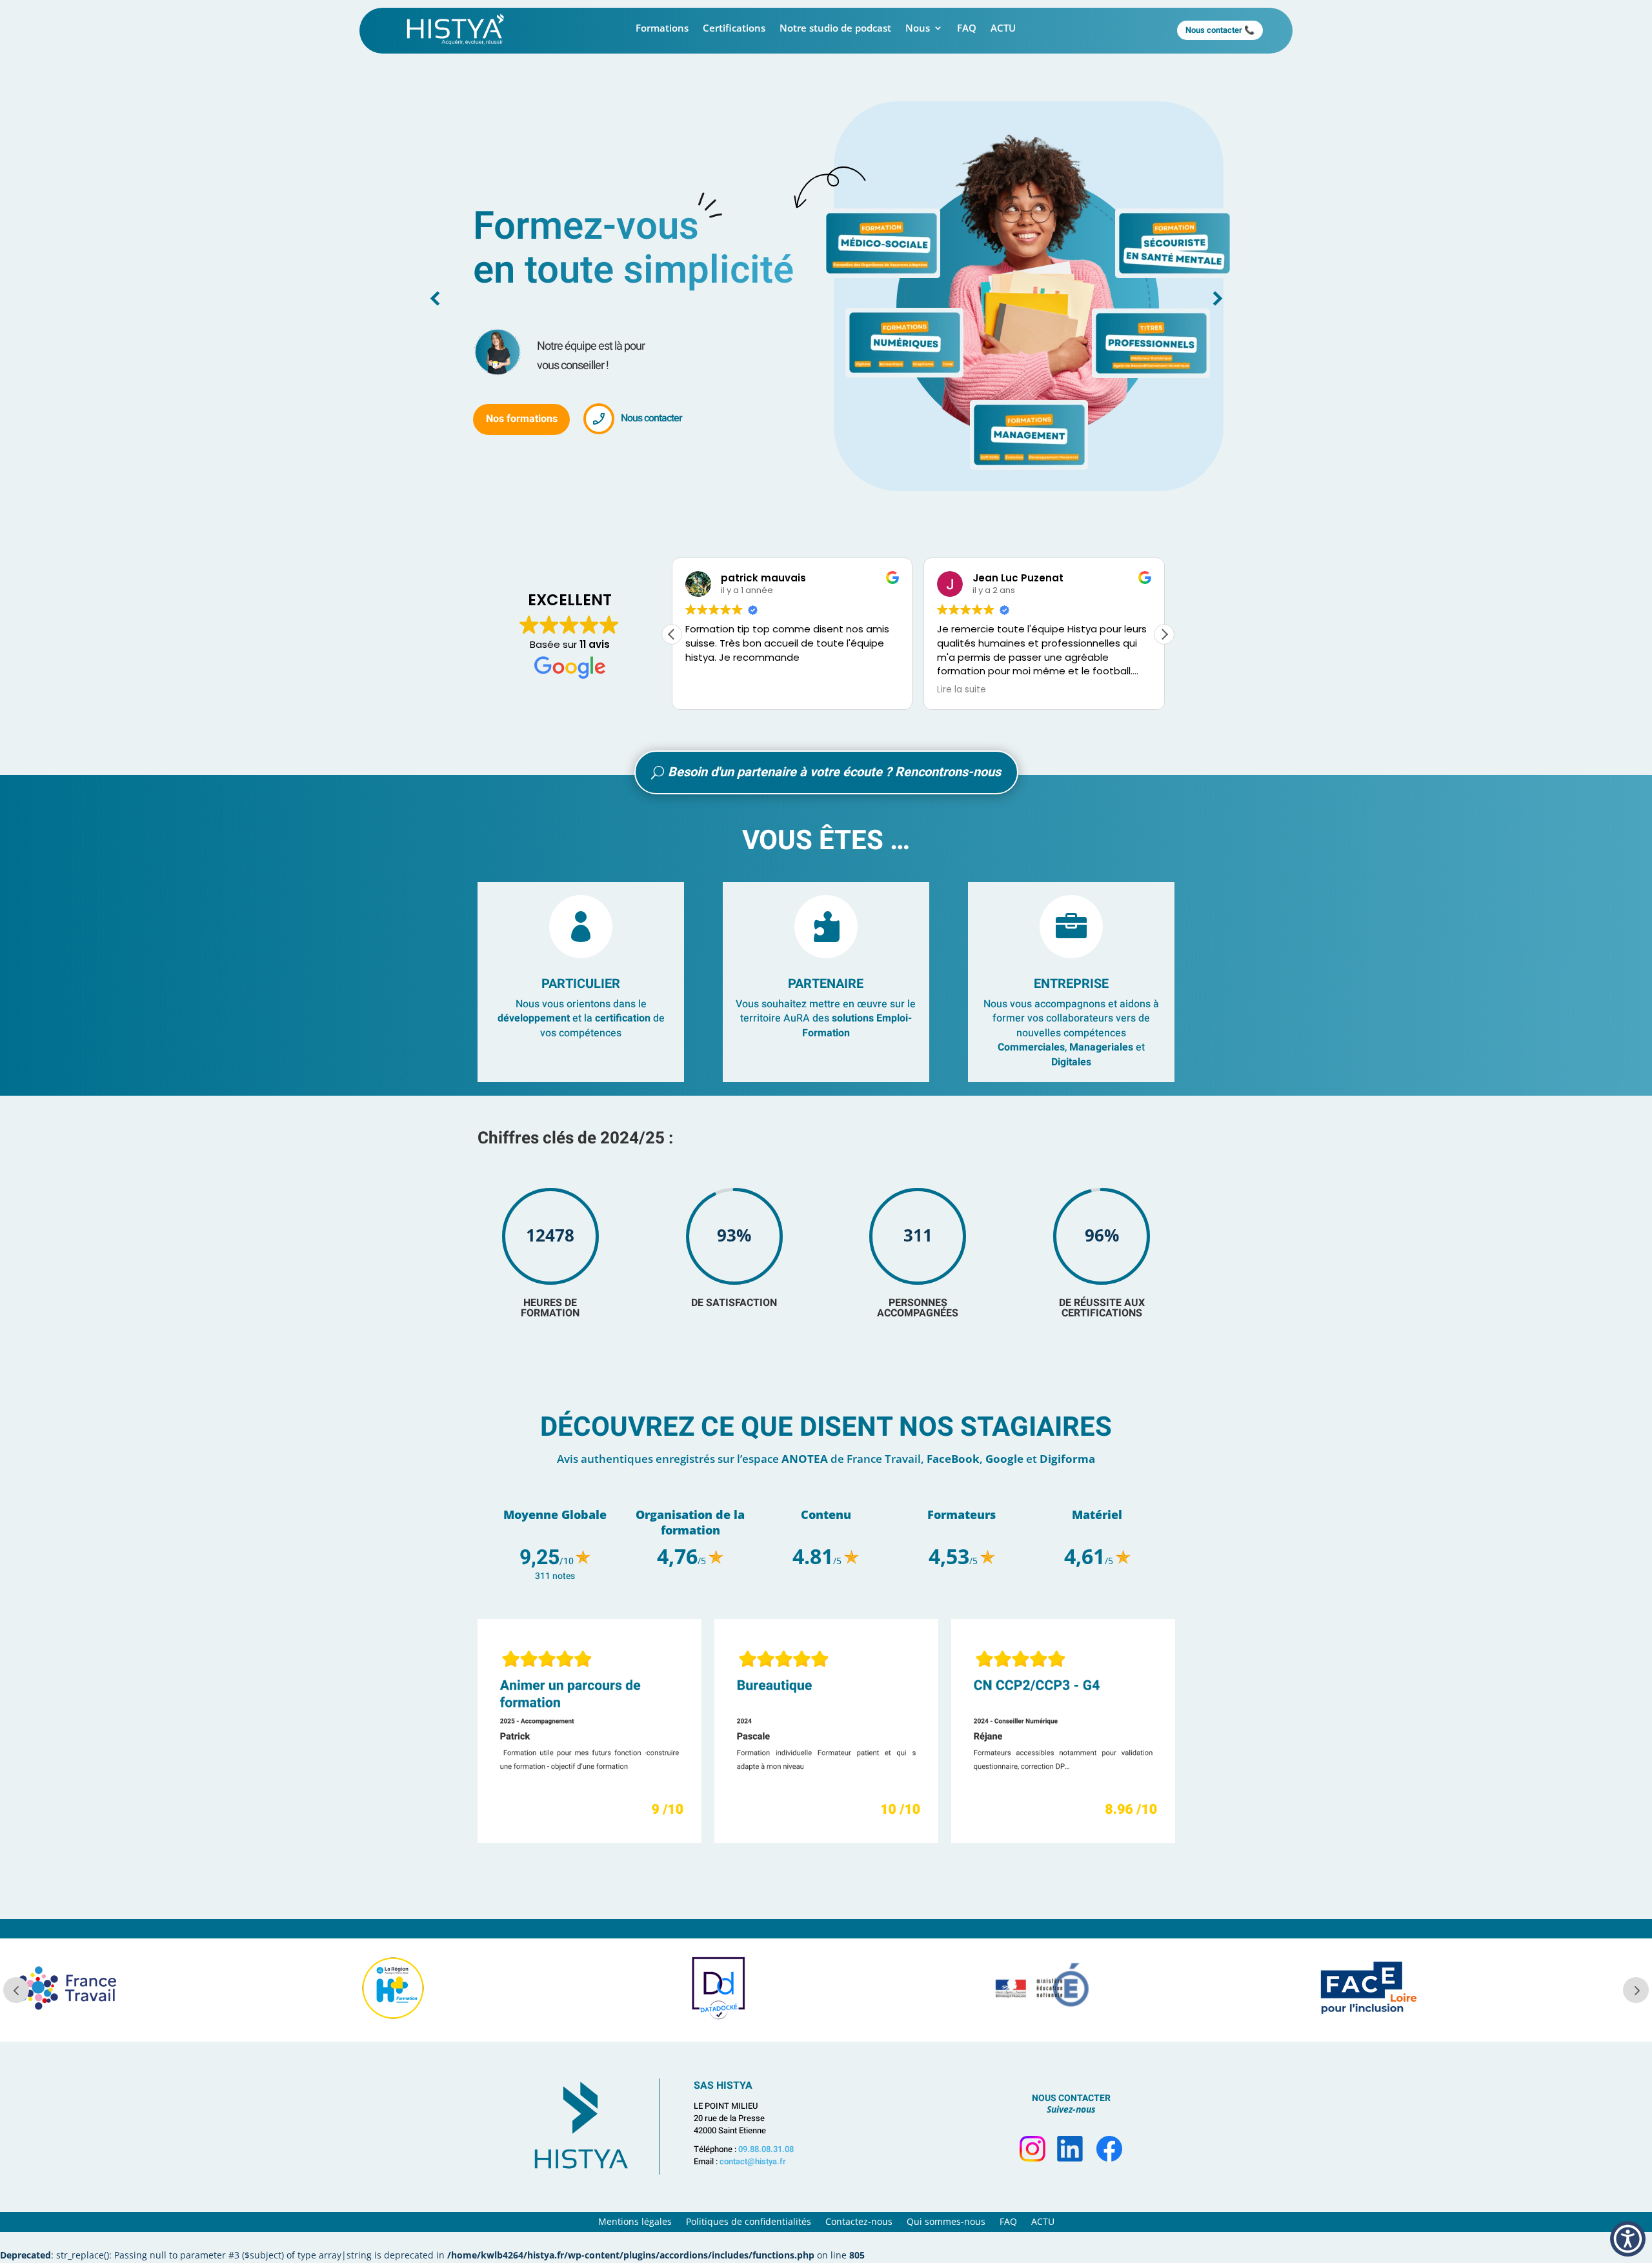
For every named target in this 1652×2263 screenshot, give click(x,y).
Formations (662, 29)
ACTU (1003, 29)
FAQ (967, 29)
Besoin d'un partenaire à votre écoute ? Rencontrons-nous (834, 772)
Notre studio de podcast (835, 29)
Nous (918, 29)
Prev (474, 1733)
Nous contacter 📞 (1220, 30)
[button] (1164, 634)
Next (1178, 1733)
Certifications (734, 29)
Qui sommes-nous (946, 2222)
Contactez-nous (859, 2222)
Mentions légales (635, 2222)
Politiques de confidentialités (749, 2222)
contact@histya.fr (753, 2161)
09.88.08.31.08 (766, 2149)
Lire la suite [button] (836, 690)
